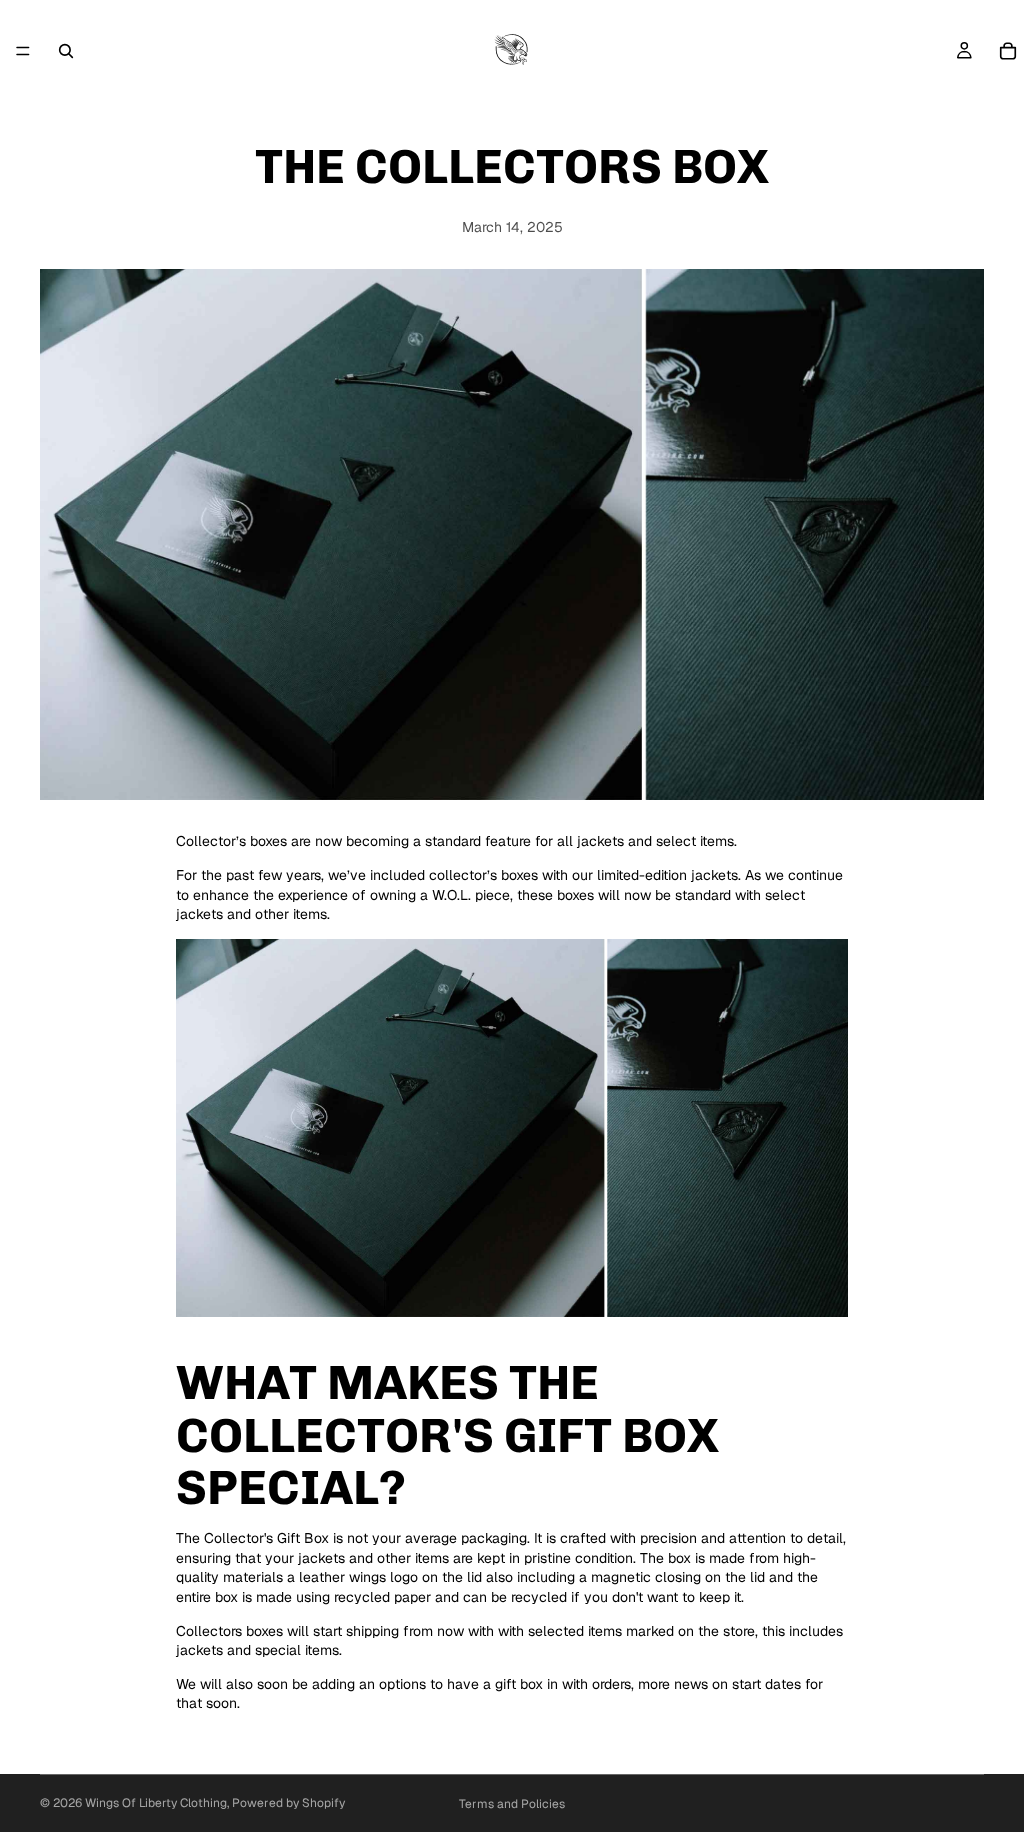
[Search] (66, 51)
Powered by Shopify (288, 1803)
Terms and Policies (512, 1804)
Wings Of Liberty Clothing (156, 1803)
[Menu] (23, 51)
